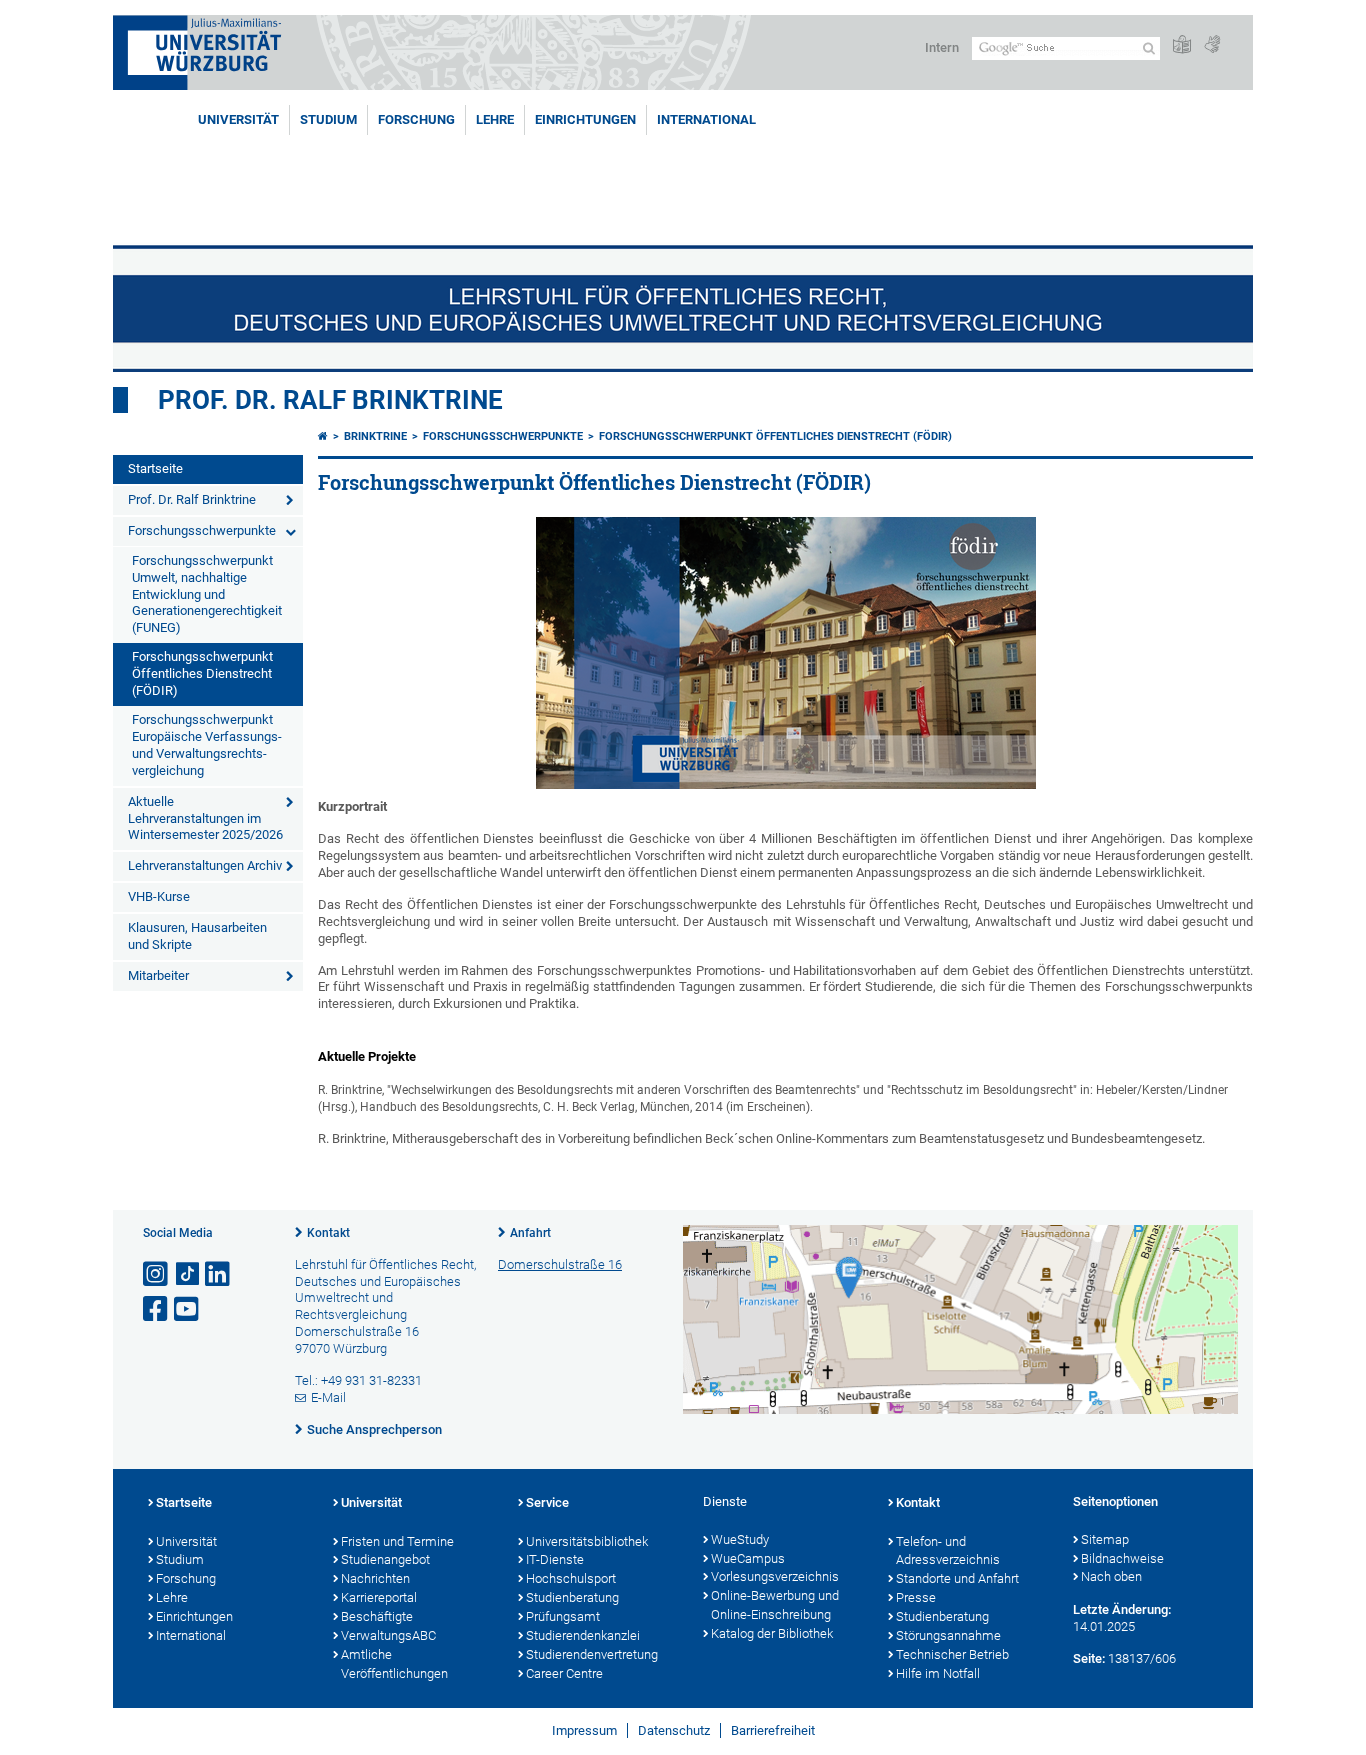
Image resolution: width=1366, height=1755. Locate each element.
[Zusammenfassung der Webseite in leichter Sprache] (1182, 45)
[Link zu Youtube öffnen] (188, 1309)
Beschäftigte (377, 1616)
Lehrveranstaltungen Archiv (205, 865)
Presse (916, 1597)
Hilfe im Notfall (938, 1673)
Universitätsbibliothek (587, 1541)
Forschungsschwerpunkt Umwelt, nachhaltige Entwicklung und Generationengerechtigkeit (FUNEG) (207, 594)
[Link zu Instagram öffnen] (157, 1274)
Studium (328, 119)
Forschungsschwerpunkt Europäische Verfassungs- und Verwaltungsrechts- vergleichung (207, 745)
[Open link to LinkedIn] (219, 1274)
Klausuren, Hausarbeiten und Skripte (197, 936)
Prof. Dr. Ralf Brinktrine (330, 400)
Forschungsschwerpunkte (202, 530)
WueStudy (740, 1539)
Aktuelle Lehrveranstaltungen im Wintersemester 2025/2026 (205, 818)
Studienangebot (385, 1559)
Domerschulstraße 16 (560, 1264)
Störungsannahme (948, 1635)
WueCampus (748, 1558)
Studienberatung (572, 1597)
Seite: (1089, 1658)
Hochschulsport (571, 1578)
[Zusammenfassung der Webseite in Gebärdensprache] (1212, 45)
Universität (238, 119)
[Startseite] (323, 436)
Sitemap (1105, 1539)
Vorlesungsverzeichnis (775, 1576)
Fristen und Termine (397, 1541)
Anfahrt (530, 1233)
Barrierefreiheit (773, 1730)
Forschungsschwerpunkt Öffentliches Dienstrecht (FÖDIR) (202, 673)
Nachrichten (375, 1578)
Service (547, 1502)
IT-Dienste (555, 1559)
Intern (942, 47)
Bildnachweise (1122, 1558)
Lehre (495, 119)
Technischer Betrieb (952, 1654)
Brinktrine (375, 436)
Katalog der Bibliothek (772, 1633)
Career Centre (564, 1673)
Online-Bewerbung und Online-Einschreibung (775, 1605)
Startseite (155, 468)
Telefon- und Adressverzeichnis (948, 1551)
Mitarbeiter (158, 975)
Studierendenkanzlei (583, 1635)
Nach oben (1111, 1576)
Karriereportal (379, 1597)
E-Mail (328, 1397)
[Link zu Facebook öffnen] (157, 1309)
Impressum (584, 1730)
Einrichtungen (585, 119)
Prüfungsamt (563, 1616)
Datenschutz (674, 1730)
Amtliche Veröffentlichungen (394, 1664)
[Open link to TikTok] (188, 1274)
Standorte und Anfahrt (957, 1578)
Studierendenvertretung (592, 1654)
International (706, 119)
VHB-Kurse (159, 896)
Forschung (416, 119)
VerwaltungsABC (388, 1635)
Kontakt (328, 1233)
